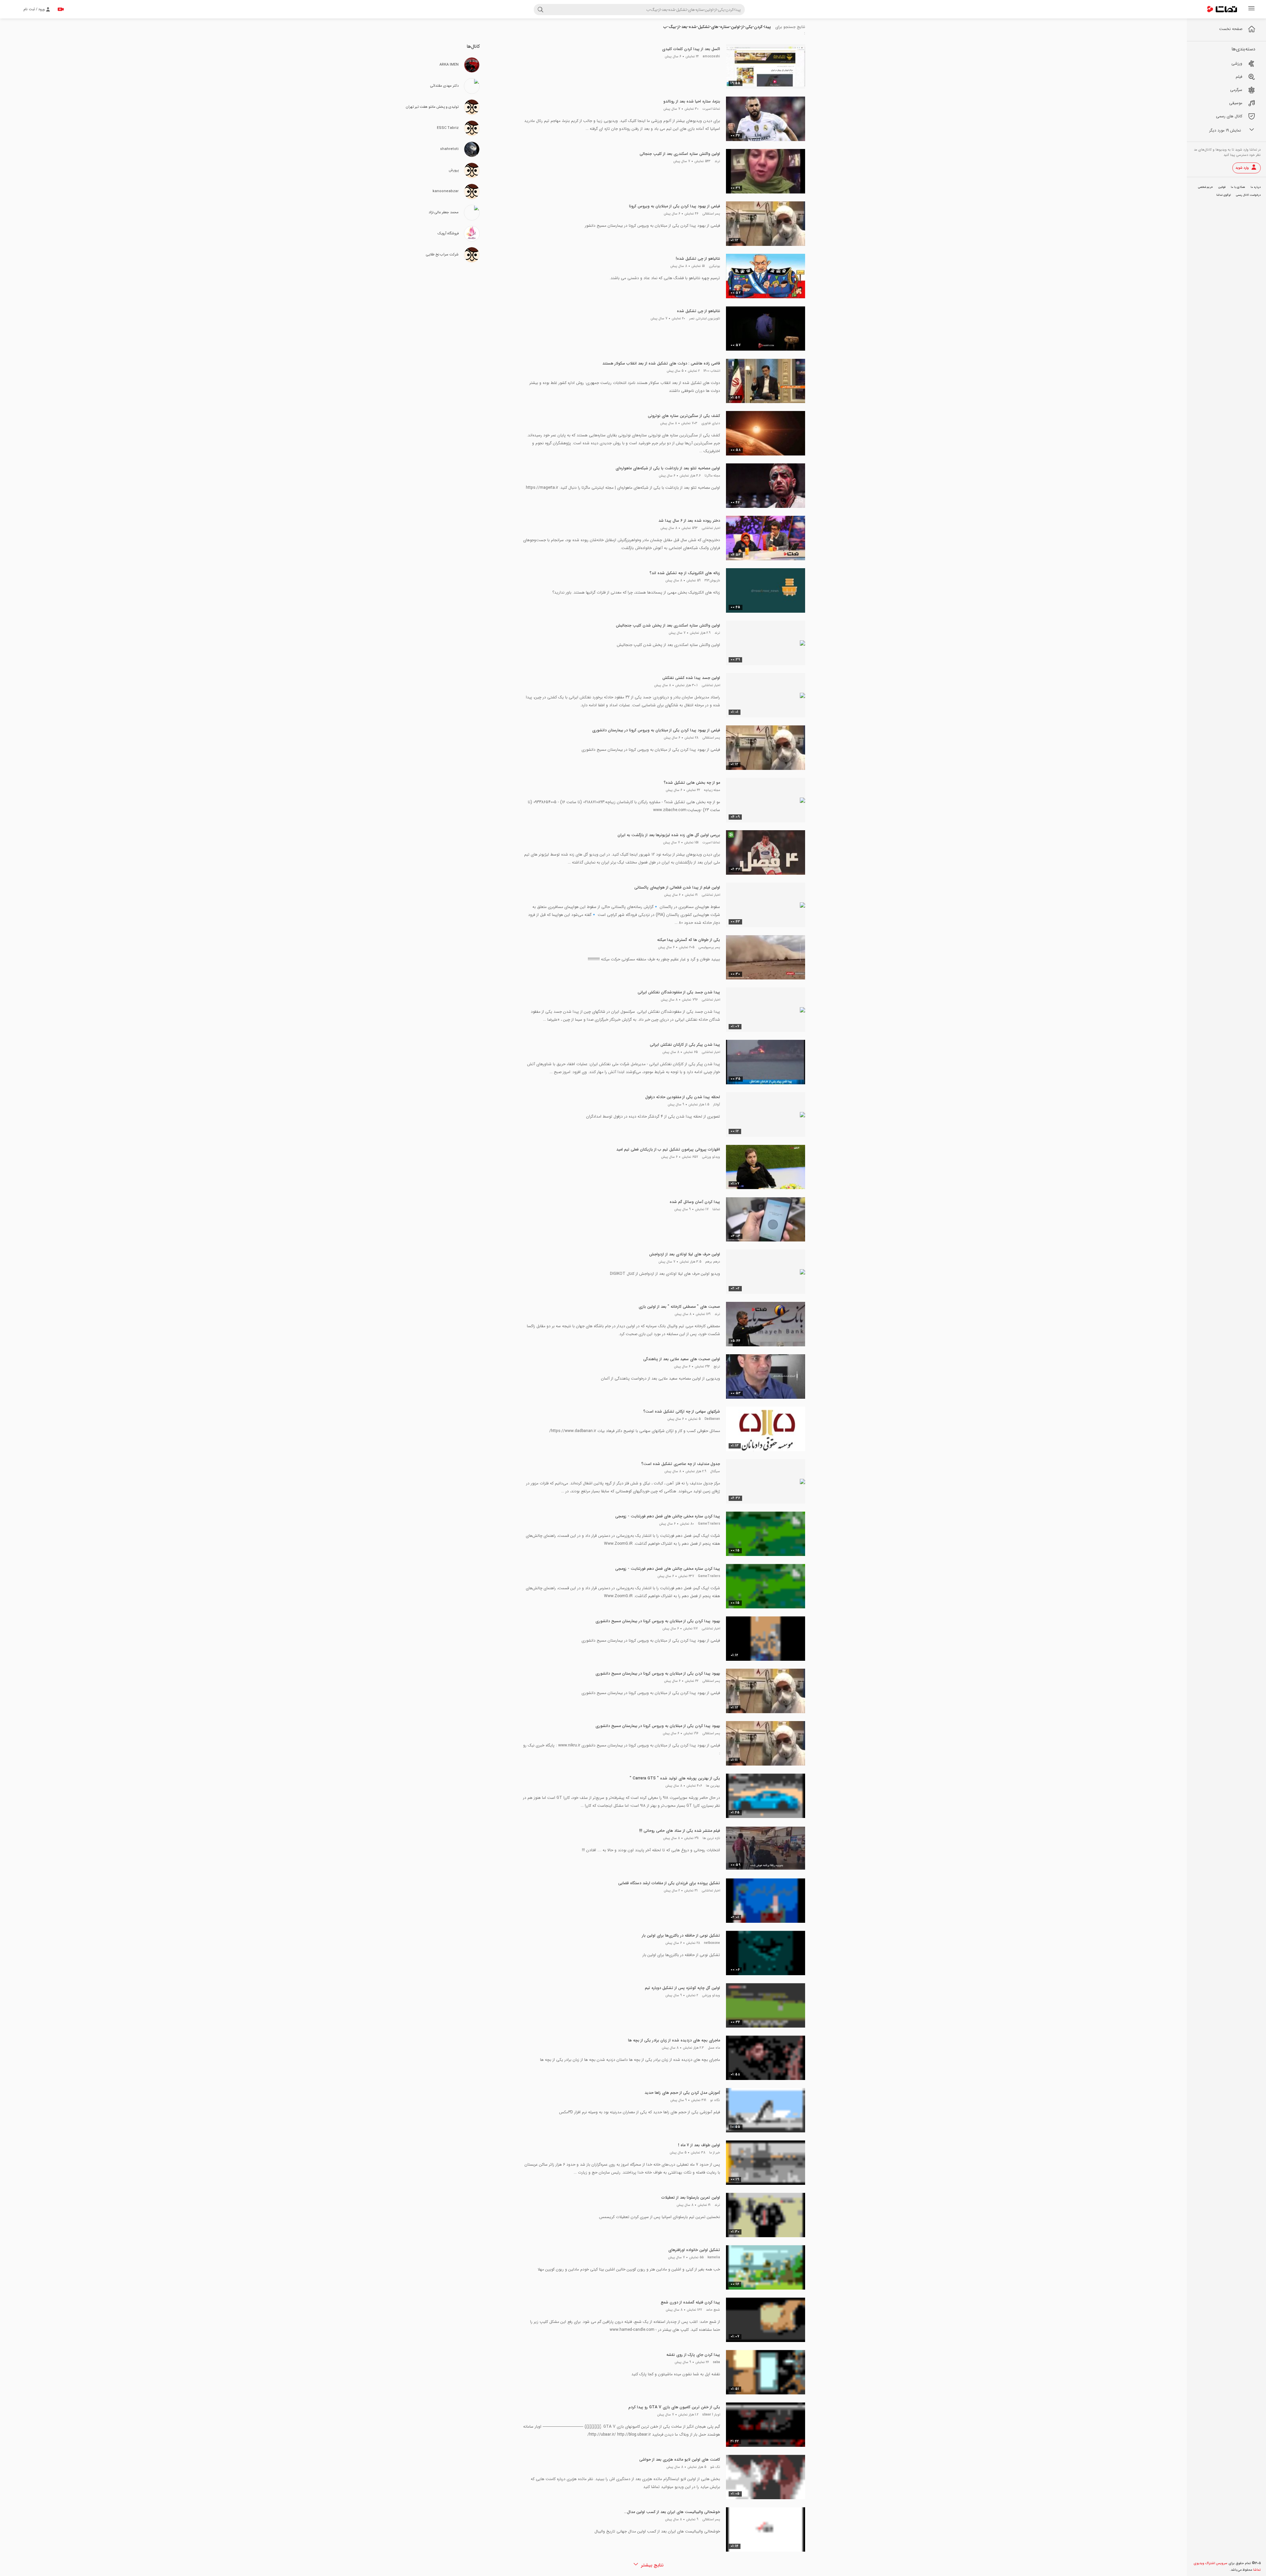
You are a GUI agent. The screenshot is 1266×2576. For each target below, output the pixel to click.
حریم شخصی (1206, 187)
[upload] (61, 9)
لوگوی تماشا (1223, 195)
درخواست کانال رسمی (1248, 195)
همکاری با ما (1238, 187)
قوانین (1222, 187)
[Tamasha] (1222, 9)
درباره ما (1256, 187)
